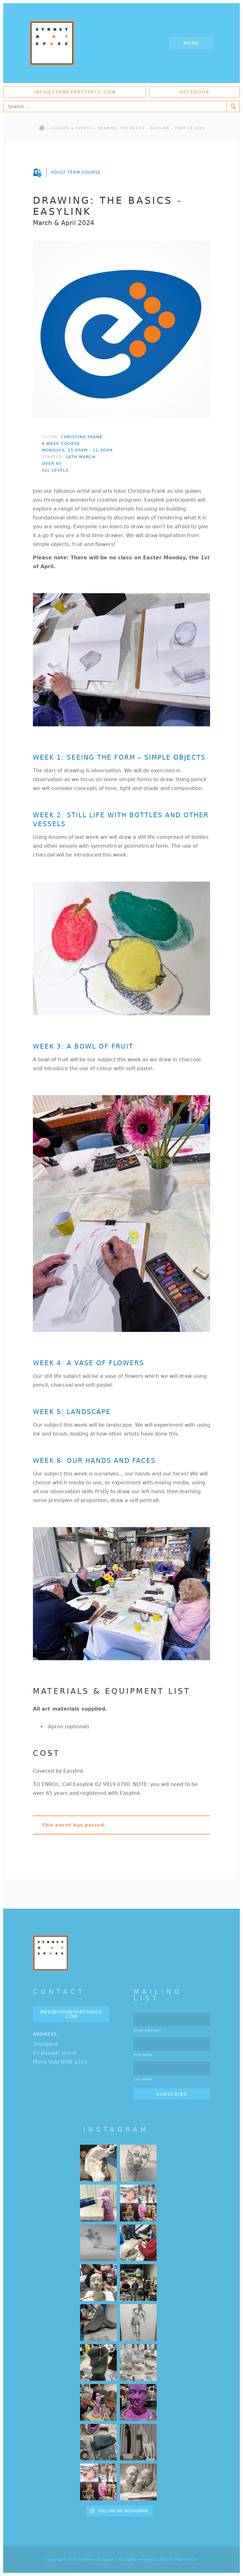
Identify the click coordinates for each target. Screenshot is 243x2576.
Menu (191, 43)
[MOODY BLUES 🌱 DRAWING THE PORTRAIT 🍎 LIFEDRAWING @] (138, 2163)
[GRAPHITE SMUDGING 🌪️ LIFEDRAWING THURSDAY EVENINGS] (138, 2322)
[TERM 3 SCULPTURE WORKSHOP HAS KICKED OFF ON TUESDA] (98, 2362)
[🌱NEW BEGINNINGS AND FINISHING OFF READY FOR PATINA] (98, 2163)
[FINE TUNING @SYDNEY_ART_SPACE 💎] (98, 2322)
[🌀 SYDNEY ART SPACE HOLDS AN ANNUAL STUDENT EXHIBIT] (98, 2482)
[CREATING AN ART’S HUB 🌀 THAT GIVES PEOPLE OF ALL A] (138, 2203)
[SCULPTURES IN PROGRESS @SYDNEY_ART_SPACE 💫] (138, 2442)
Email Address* (147, 2030)
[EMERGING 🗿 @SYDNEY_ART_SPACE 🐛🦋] (98, 2442)
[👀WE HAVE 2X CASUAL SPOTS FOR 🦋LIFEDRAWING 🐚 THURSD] (98, 2243)
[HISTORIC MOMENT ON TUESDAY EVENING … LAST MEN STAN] (138, 2283)
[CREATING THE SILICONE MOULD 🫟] (98, 2402)
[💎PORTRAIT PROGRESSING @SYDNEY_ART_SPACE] (98, 2283)
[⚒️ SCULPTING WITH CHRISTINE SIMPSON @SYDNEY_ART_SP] (138, 2243)
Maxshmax (186, 2559)
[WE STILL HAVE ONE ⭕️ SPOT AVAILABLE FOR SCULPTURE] (138, 2482)
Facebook (195, 92)
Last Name (143, 2079)
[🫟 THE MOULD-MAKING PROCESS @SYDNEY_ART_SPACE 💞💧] (138, 2402)
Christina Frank (82, 437)
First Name (143, 2055)
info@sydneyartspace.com (75, 92)
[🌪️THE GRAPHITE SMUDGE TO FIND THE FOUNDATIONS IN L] (138, 2362)
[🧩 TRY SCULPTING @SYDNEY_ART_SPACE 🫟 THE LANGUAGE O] (98, 2203)
